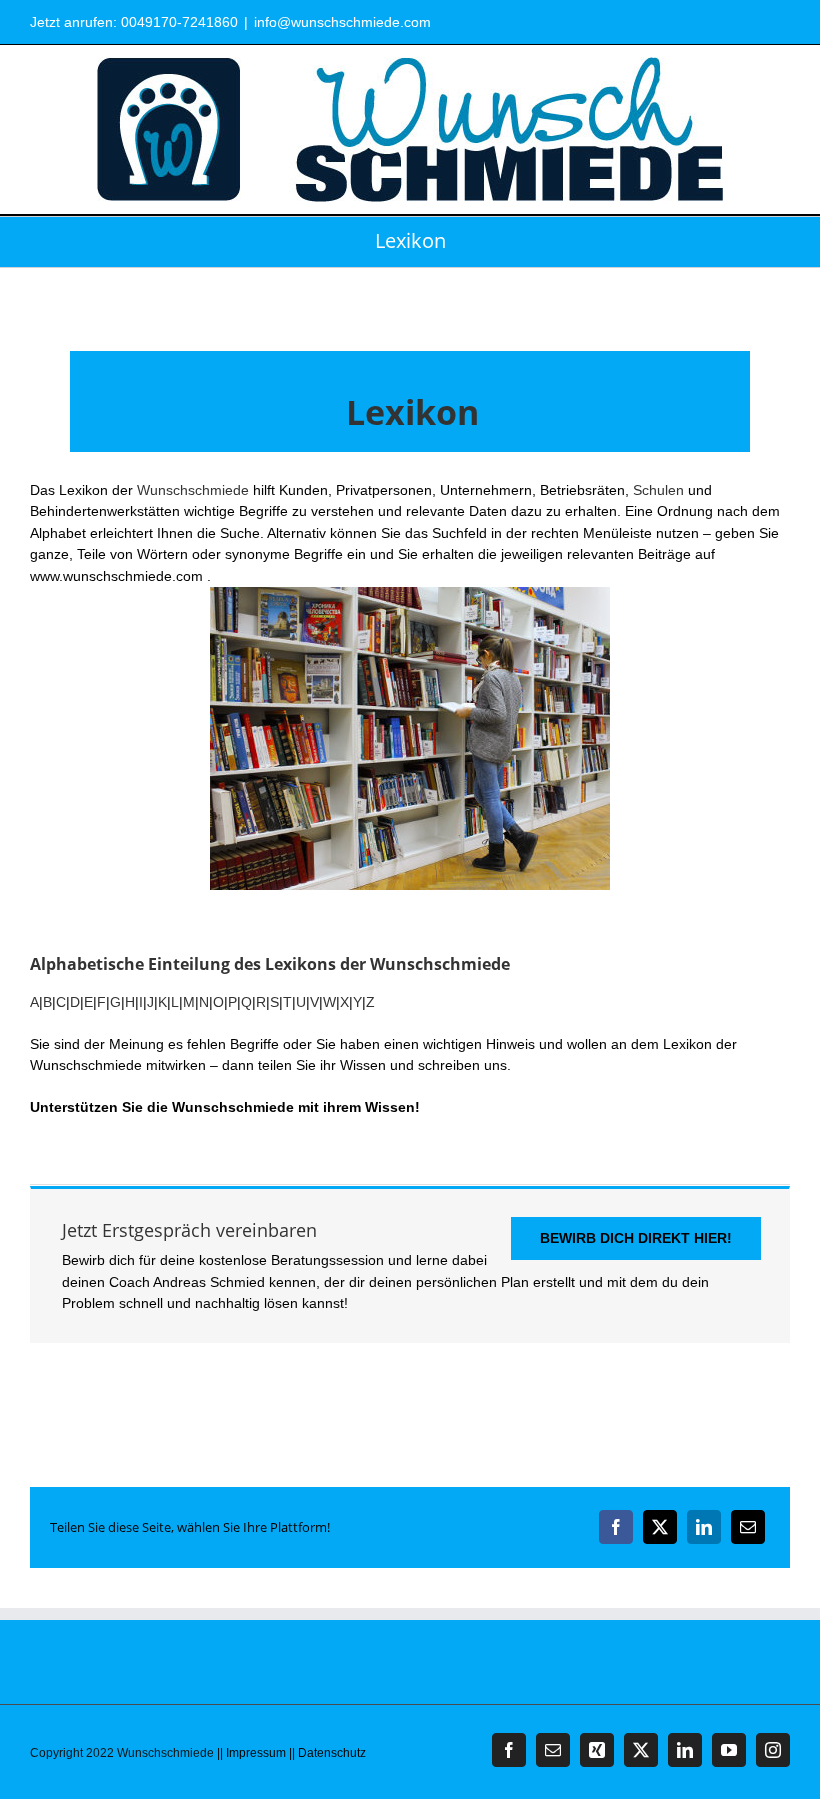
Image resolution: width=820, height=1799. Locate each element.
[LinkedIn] (704, 1527)
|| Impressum (251, 1753)
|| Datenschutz (327, 1753)
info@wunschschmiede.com (342, 22)
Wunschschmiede (193, 490)
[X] (660, 1527)
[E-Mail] (748, 1527)
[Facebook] (616, 1527)
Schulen (658, 490)
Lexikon (412, 412)
